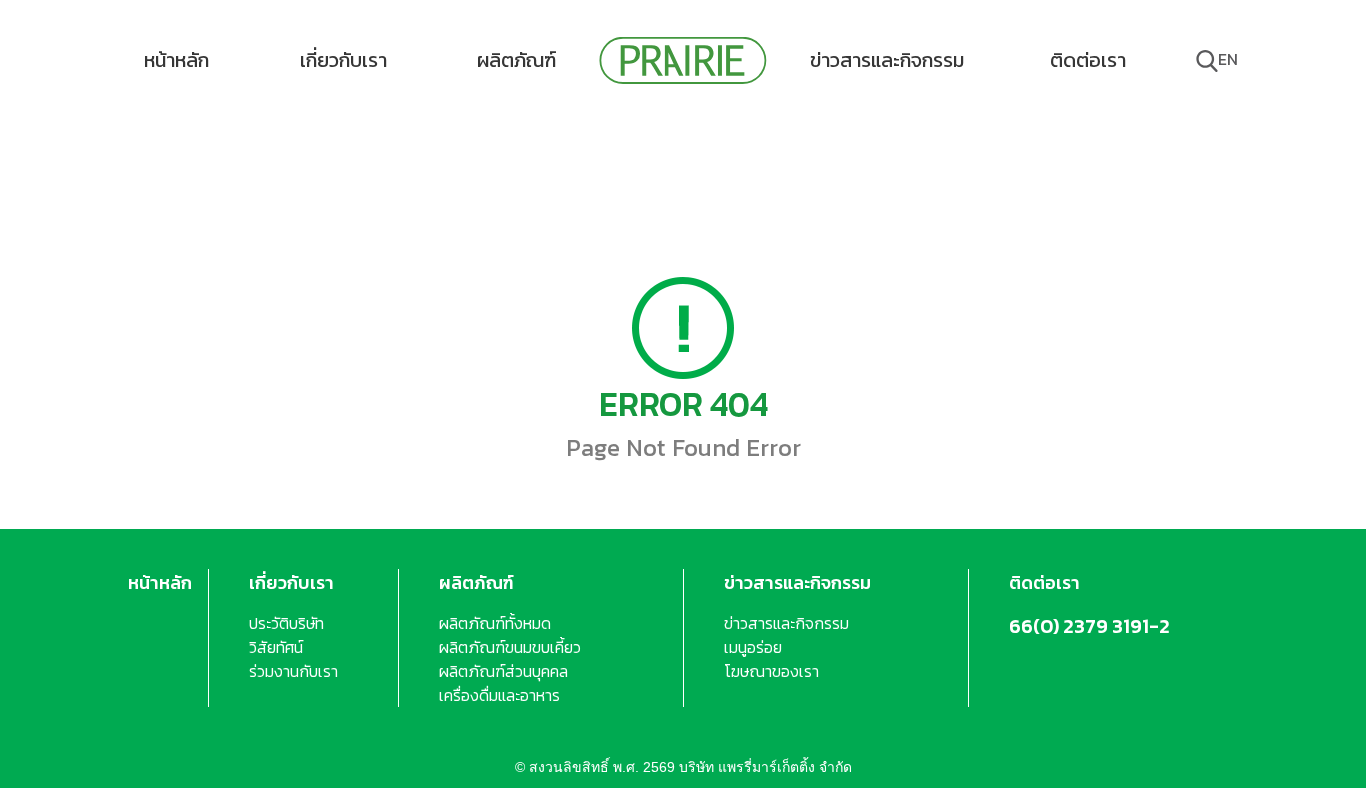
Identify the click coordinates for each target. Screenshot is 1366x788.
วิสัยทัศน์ (276, 647)
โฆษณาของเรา (771, 671)
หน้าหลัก (176, 60)
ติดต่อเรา (1088, 60)
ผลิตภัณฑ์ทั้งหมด (495, 623)
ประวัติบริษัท (286, 623)
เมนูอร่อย (753, 647)
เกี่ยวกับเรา (343, 60)
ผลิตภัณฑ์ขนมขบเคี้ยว (510, 647)
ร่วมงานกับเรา (293, 671)
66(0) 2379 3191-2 (1089, 626)
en (1228, 59)
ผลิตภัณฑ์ (516, 60)
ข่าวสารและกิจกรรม (887, 60)
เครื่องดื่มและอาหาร (499, 695)
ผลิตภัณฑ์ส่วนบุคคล (503, 671)
